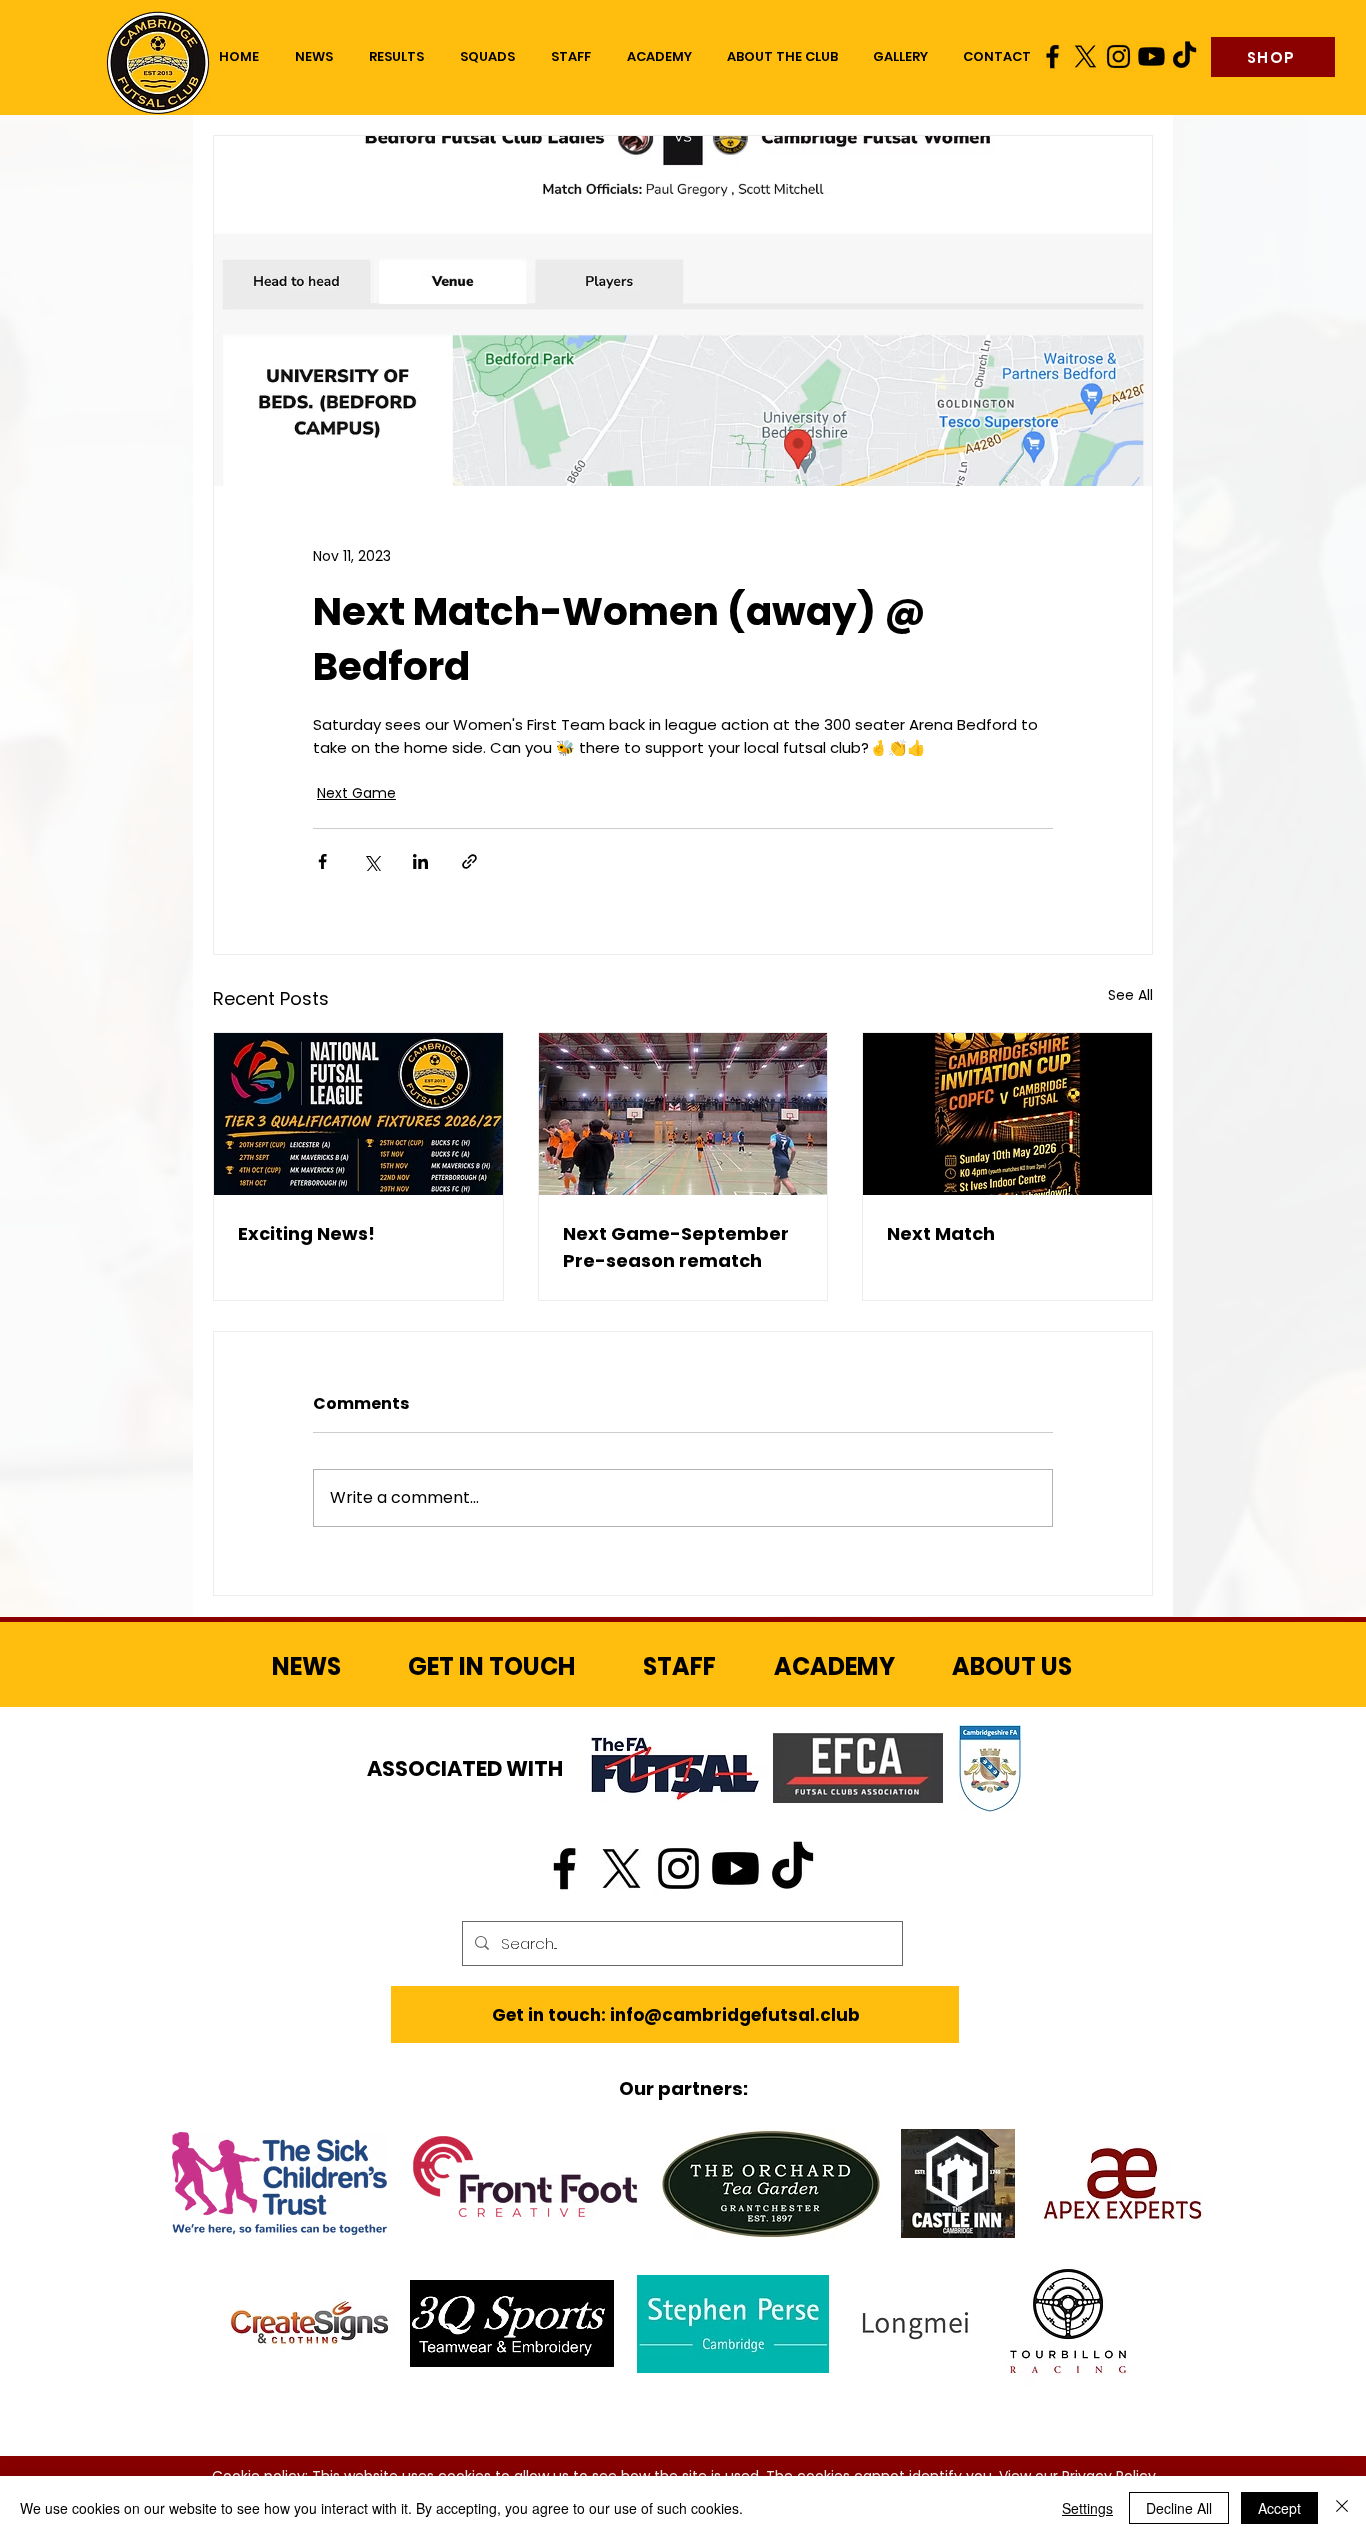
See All (1130, 995)
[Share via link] (469, 861)
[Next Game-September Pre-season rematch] (683, 1114)
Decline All (1179, 2508)
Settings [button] (1087, 2508)
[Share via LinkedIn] (420, 861)
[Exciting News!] (358, 1114)
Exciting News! (306, 1233)
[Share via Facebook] (322, 861)
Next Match (941, 1233)
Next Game (356, 793)
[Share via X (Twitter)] (371, 861)
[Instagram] (1118, 56)
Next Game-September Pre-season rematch (676, 1247)
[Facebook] (1052, 56)
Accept (1279, 2508)
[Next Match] (1007, 1114)
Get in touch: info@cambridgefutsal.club (676, 2015)
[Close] (1342, 2508)
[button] (487, 57)
